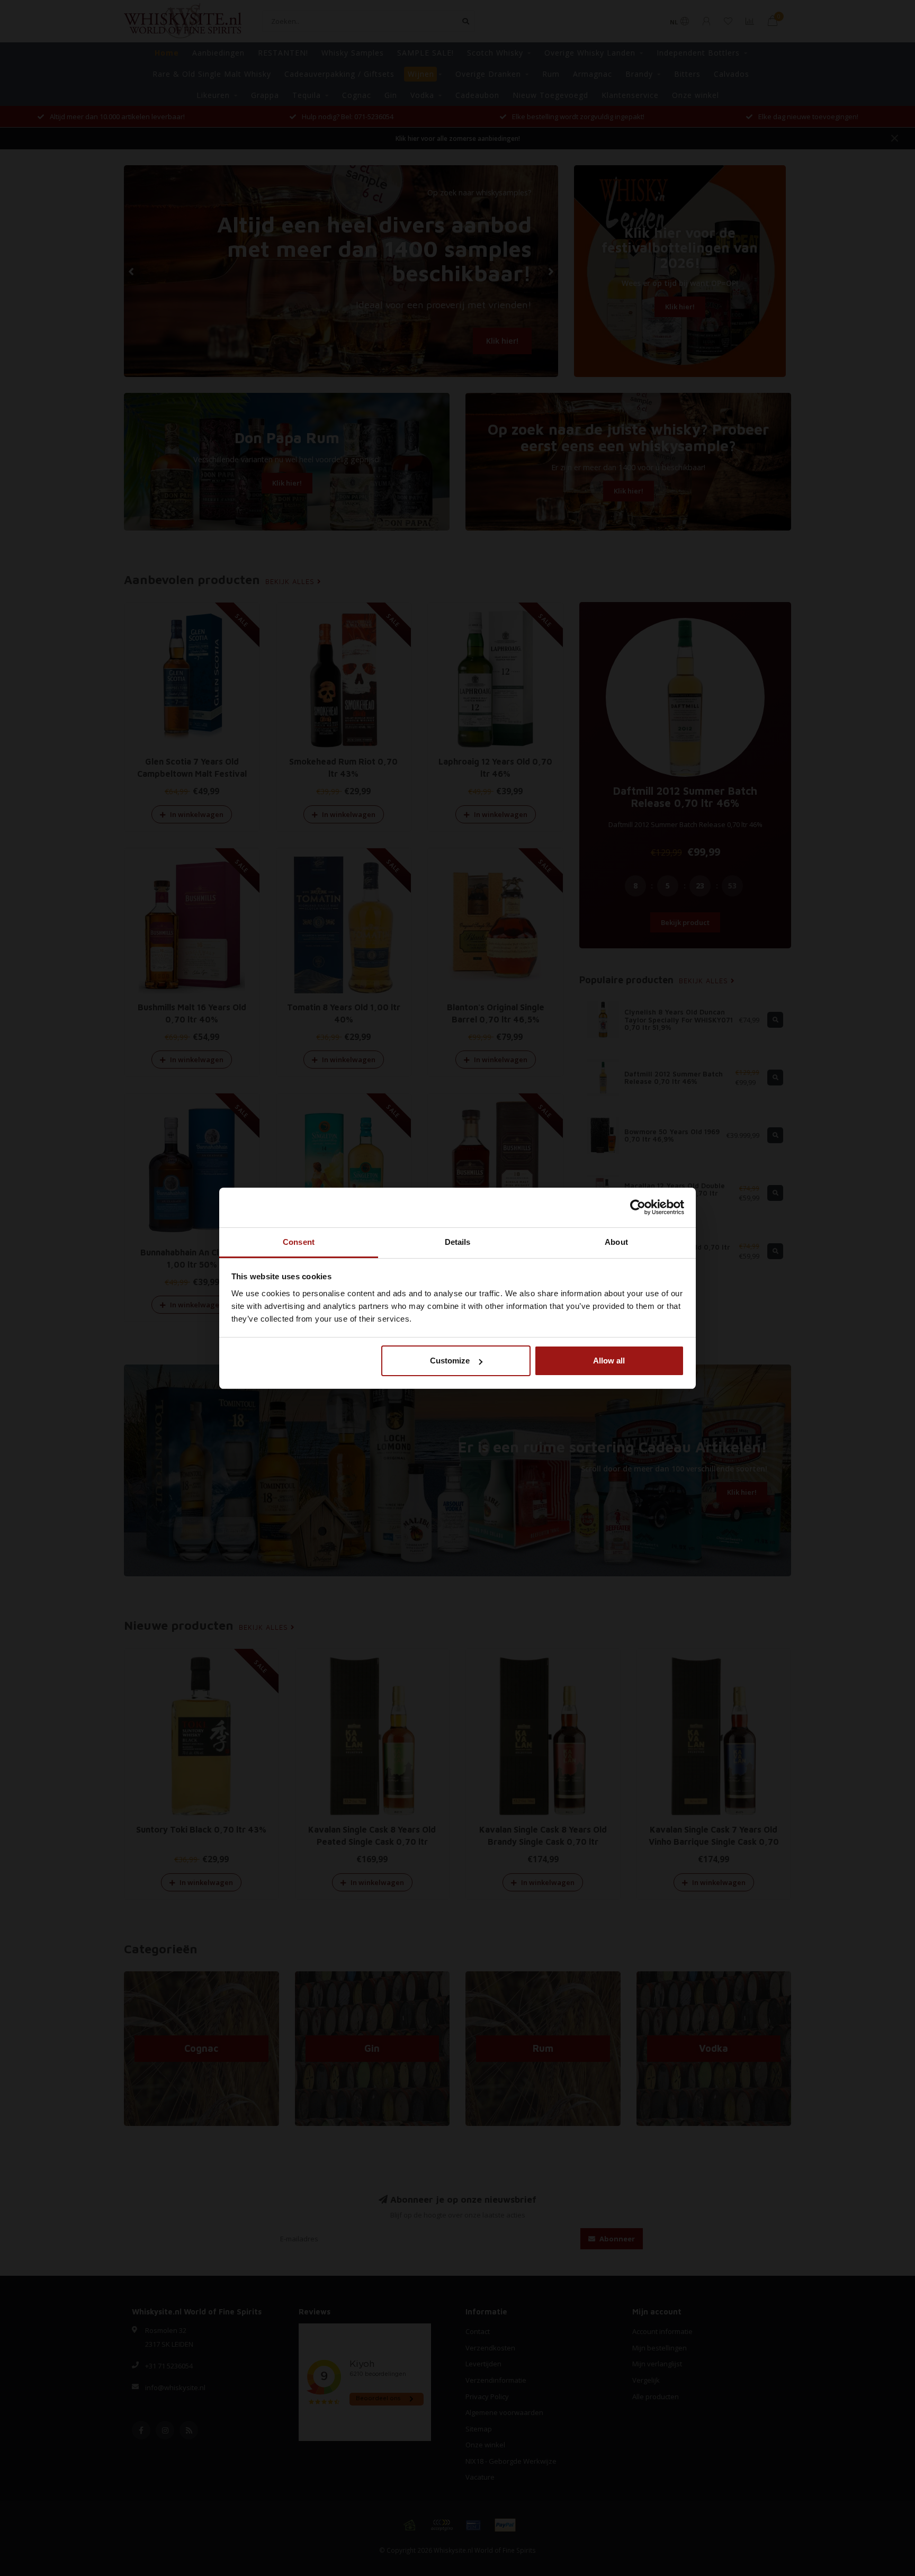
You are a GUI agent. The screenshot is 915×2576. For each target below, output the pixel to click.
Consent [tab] (299, 1242)
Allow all (609, 1361)
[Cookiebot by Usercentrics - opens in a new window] (638, 1207)
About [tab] (616, 1242)
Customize (450, 1361)
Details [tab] (458, 1242)
